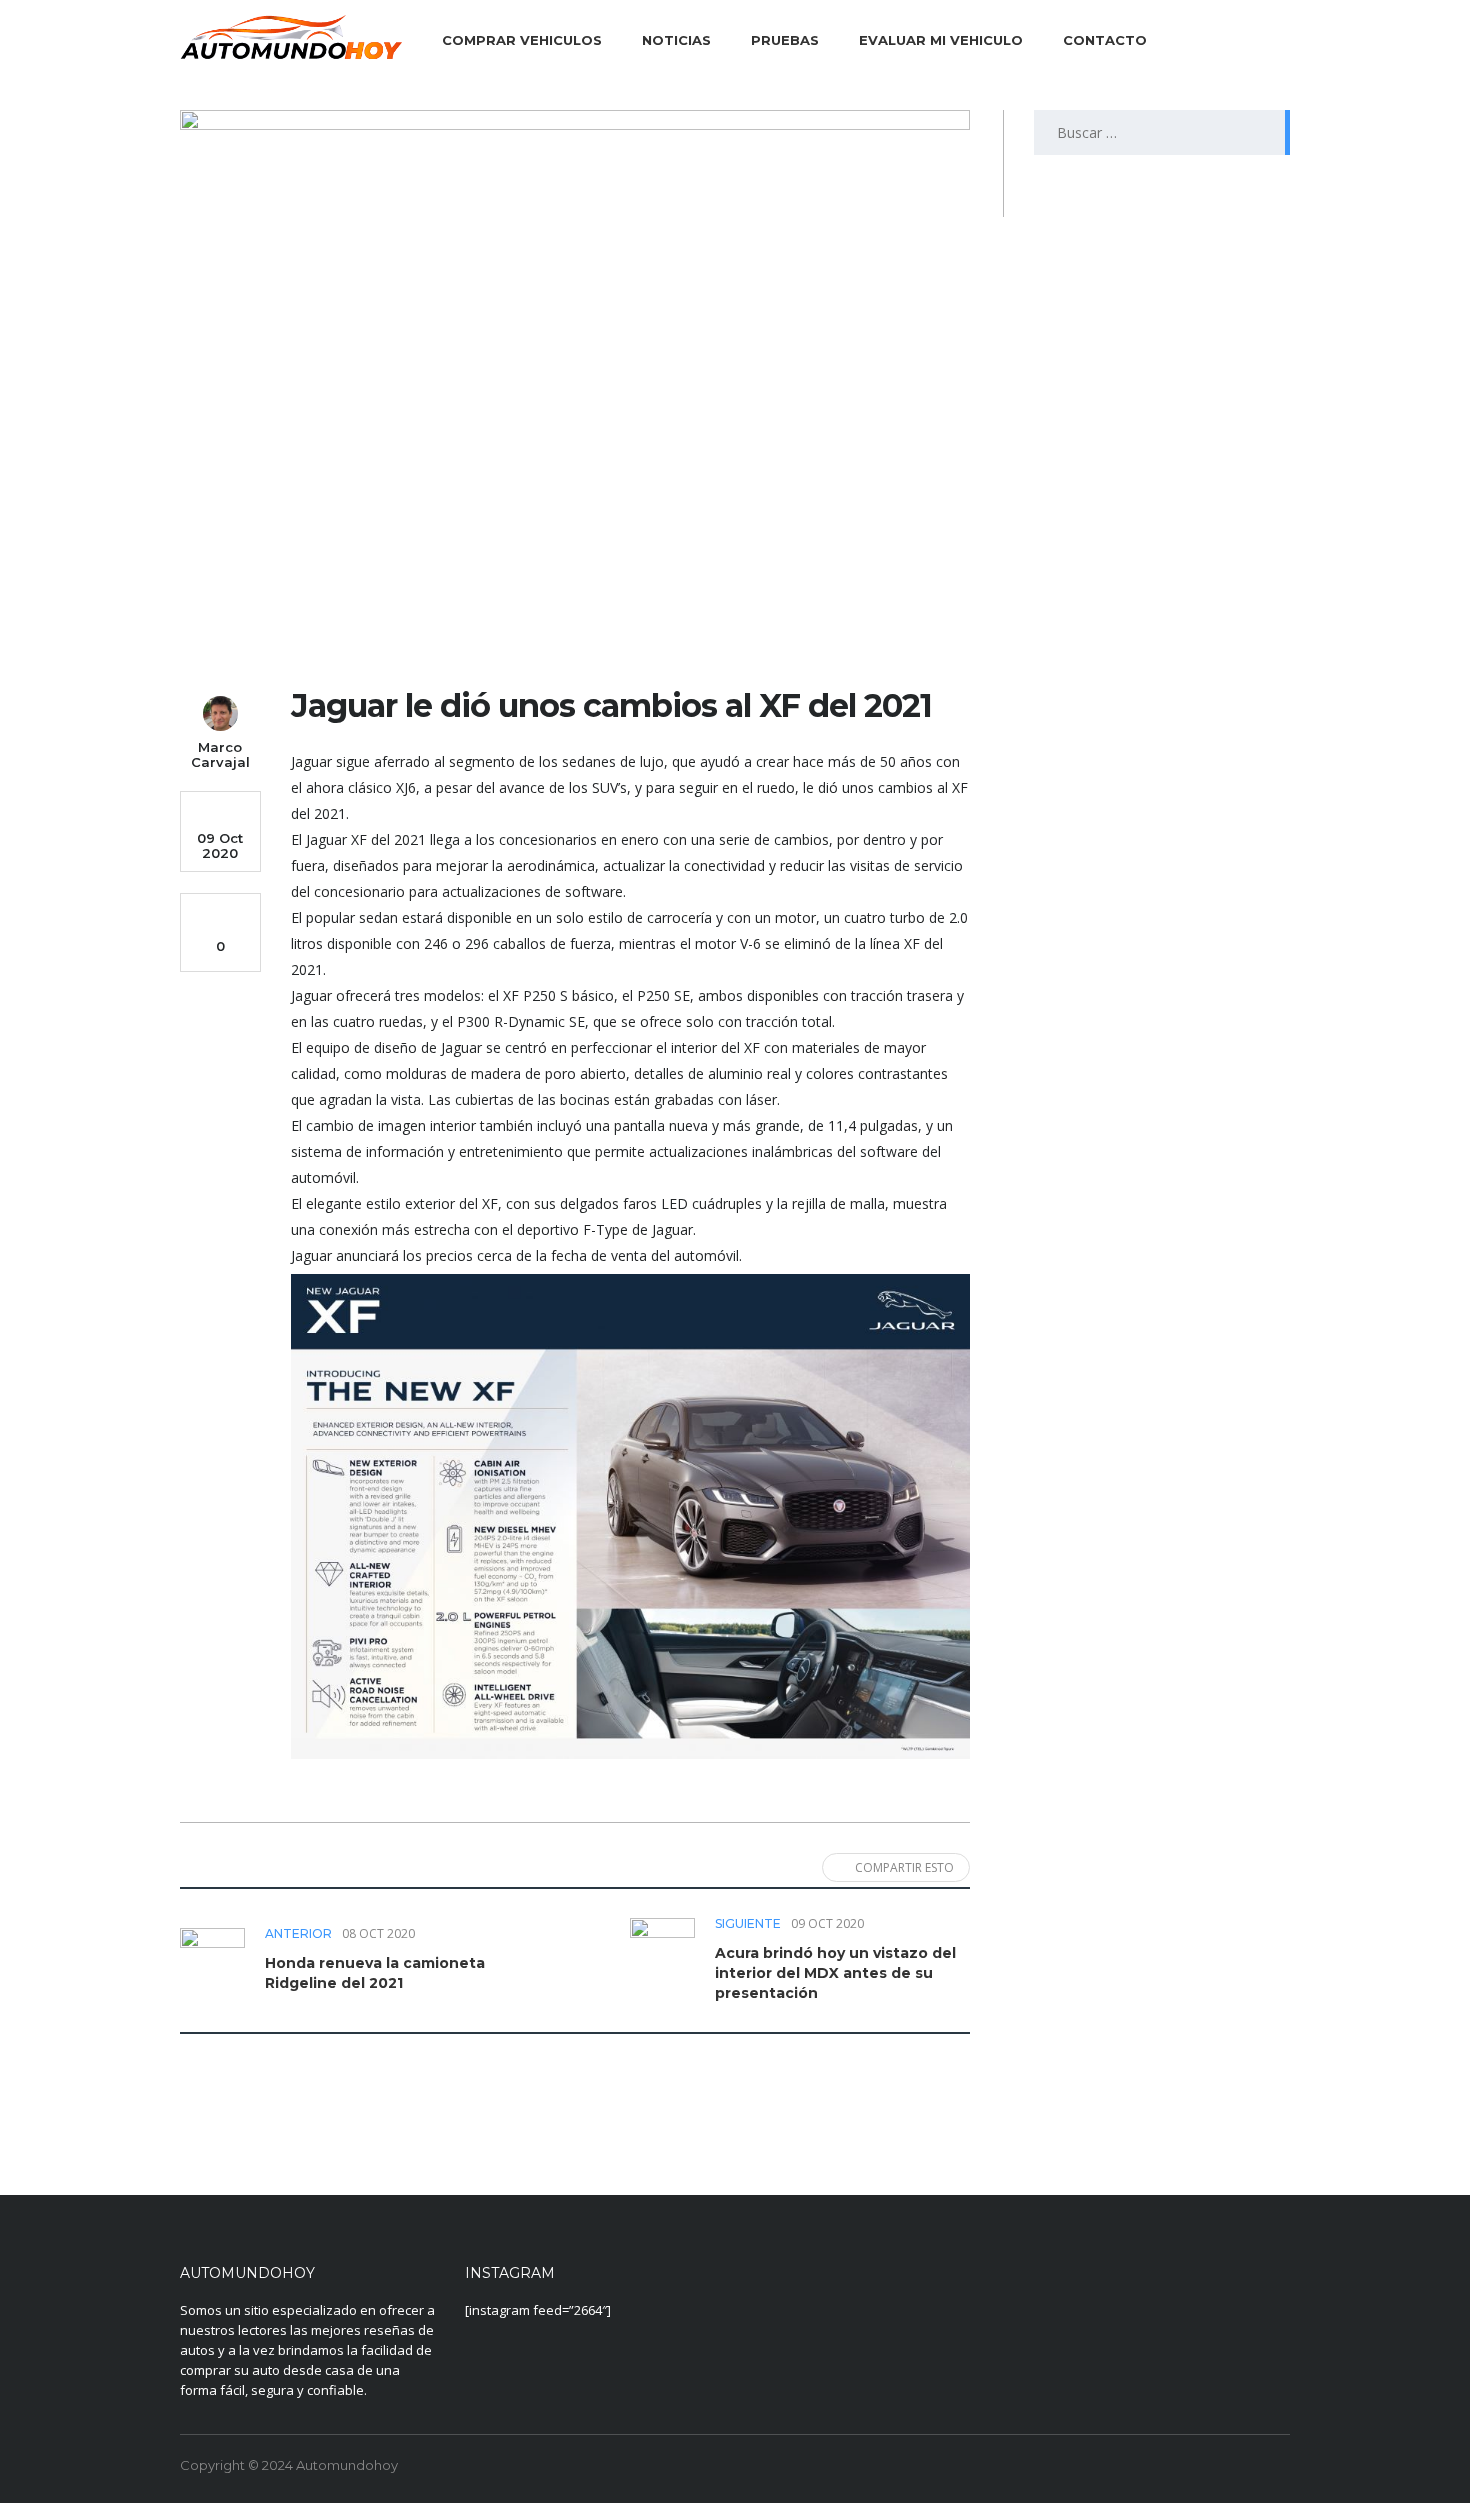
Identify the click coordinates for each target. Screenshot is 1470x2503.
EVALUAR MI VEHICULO (941, 40)
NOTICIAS (676, 40)
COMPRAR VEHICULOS (522, 40)
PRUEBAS (785, 40)
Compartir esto (904, 1867)
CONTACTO (1105, 40)
